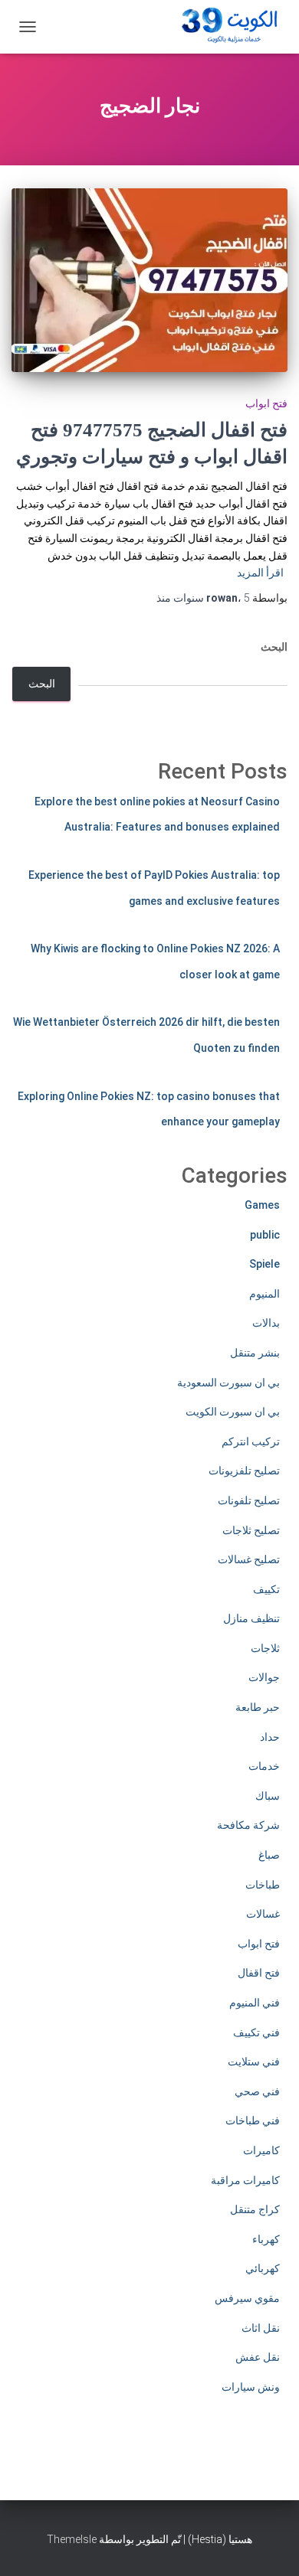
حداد (270, 1737)
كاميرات (261, 2150)
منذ (203, 598)
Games (262, 1205)
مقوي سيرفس (247, 2298)
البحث (274, 647)
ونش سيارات (251, 2387)
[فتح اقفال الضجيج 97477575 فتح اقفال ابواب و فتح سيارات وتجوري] (149, 280)
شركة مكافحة (248, 1825)
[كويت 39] (227, 27)
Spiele (264, 1264)
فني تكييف (256, 2032)
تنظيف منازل (251, 1618)
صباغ (269, 1855)
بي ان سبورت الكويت (233, 1412)
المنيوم (264, 1294)
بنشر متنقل (255, 1353)
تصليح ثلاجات (251, 1530)
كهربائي (263, 2268)
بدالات (266, 1323)
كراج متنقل (255, 2209)
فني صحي (257, 2091)
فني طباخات (253, 2121)
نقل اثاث (261, 2328)
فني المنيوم (255, 2003)
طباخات (263, 1885)
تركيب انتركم (251, 1441)
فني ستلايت (254, 2062)
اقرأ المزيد (260, 573)
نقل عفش (258, 2357)
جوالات (264, 1677)
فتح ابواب (266, 403)
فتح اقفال (259, 1973)
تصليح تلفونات (249, 1500)
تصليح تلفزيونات (244, 1471)
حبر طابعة (258, 1707)
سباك (268, 1796)
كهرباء (266, 2239)
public (265, 1235)
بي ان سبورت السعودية (228, 1383)
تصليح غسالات (249, 1559)
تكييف (266, 1589)
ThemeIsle (72, 2539)
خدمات (264, 1766)
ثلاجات (265, 1648)
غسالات (263, 1914)
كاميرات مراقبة (245, 2180)
